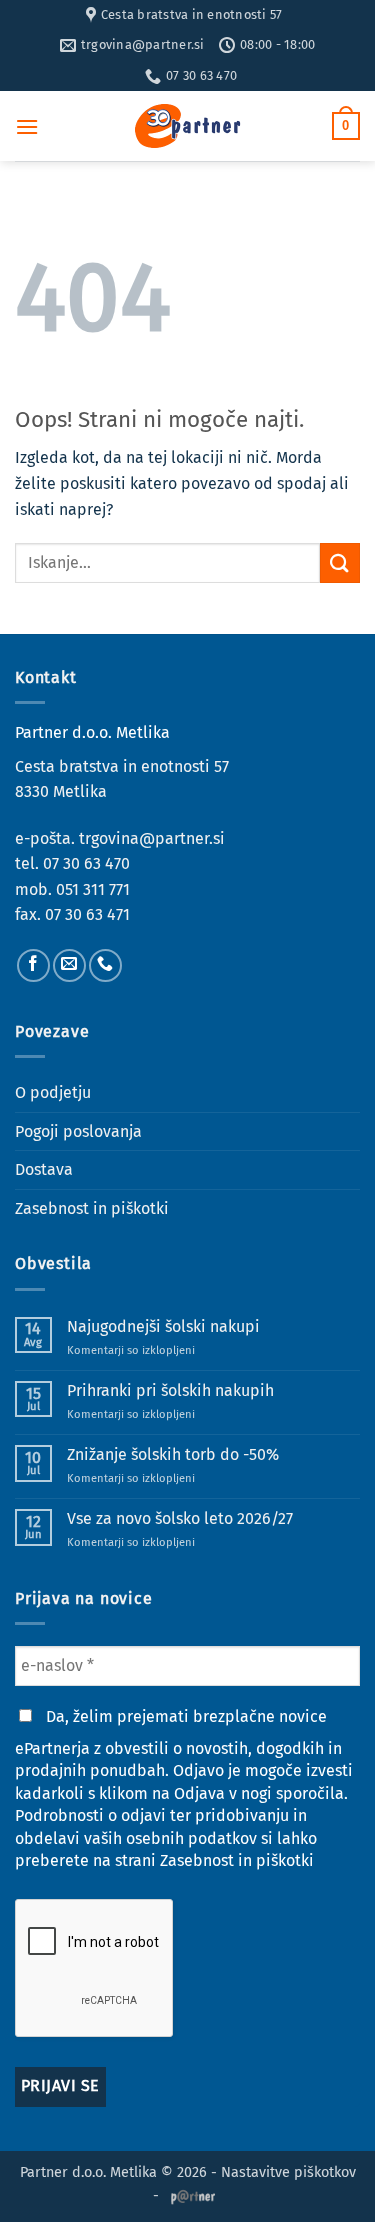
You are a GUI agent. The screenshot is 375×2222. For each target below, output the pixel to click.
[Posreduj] (340, 562)
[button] (27, 126)
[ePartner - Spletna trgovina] (188, 126)
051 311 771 (93, 889)
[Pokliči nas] (105, 965)
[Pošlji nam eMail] (69, 965)
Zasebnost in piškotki (92, 1208)
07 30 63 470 (86, 863)
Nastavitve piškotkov (288, 2172)
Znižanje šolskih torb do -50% (173, 1454)
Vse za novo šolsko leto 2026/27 (180, 1518)
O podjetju (53, 1092)
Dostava (44, 1169)
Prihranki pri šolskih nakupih (170, 1390)
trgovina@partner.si (152, 838)
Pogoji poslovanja (78, 1131)
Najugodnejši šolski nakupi (163, 1326)
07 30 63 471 (87, 914)
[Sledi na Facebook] (33, 965)
